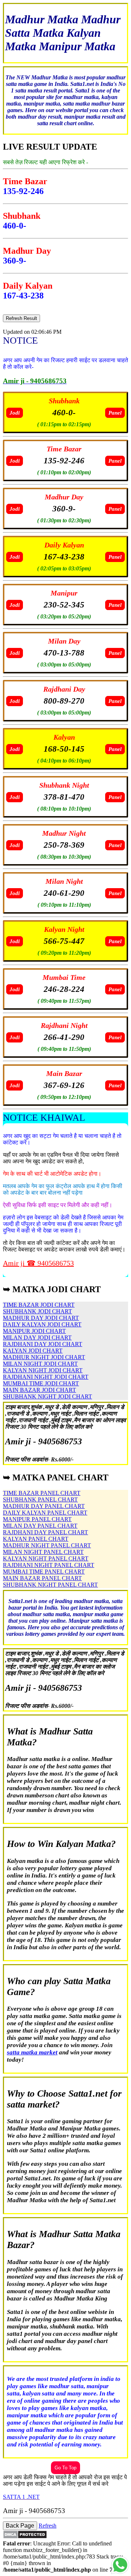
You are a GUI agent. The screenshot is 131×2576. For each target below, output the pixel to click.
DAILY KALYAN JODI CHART (42, 1324)
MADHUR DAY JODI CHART (41, 1318)
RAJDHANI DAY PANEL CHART (45, 1532)
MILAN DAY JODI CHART (37, 1338)
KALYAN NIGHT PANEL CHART (46, 1558)
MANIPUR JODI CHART (34, 1331)
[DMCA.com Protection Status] (25, 2537)
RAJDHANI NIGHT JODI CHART (46, 1377)
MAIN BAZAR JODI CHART (39, 1390)
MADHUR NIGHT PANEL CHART (47, 1545)
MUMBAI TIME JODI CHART (41, 1383)
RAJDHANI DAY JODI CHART (43, 1344)
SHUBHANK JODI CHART (37, 1311)
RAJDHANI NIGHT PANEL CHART (49, 1565)
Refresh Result (21, 318)
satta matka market (32, 2052)
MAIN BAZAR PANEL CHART (42, 1578)
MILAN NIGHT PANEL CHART (43, 1552)
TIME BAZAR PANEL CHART (42, 1493)
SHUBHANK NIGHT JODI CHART (47, 1396)
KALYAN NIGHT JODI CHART (43, 1370)
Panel (115, 413)
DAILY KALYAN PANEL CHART (45, 1513)
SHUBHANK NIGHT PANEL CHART (50, 1585)
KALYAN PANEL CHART (36, 1539)
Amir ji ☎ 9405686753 (38, 1263)
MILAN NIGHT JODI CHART (40, 1364)
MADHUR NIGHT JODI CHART (44, 1357)
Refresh (47, 2526)
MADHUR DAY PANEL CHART (44, 1506)
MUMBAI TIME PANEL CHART (44, 1572)
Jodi (15, 413)
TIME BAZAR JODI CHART (39, 1305)
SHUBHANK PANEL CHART (40, 1499)
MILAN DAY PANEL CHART (40, 1526)
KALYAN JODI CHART (33, 1351)
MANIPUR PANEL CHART (37, 1519)
